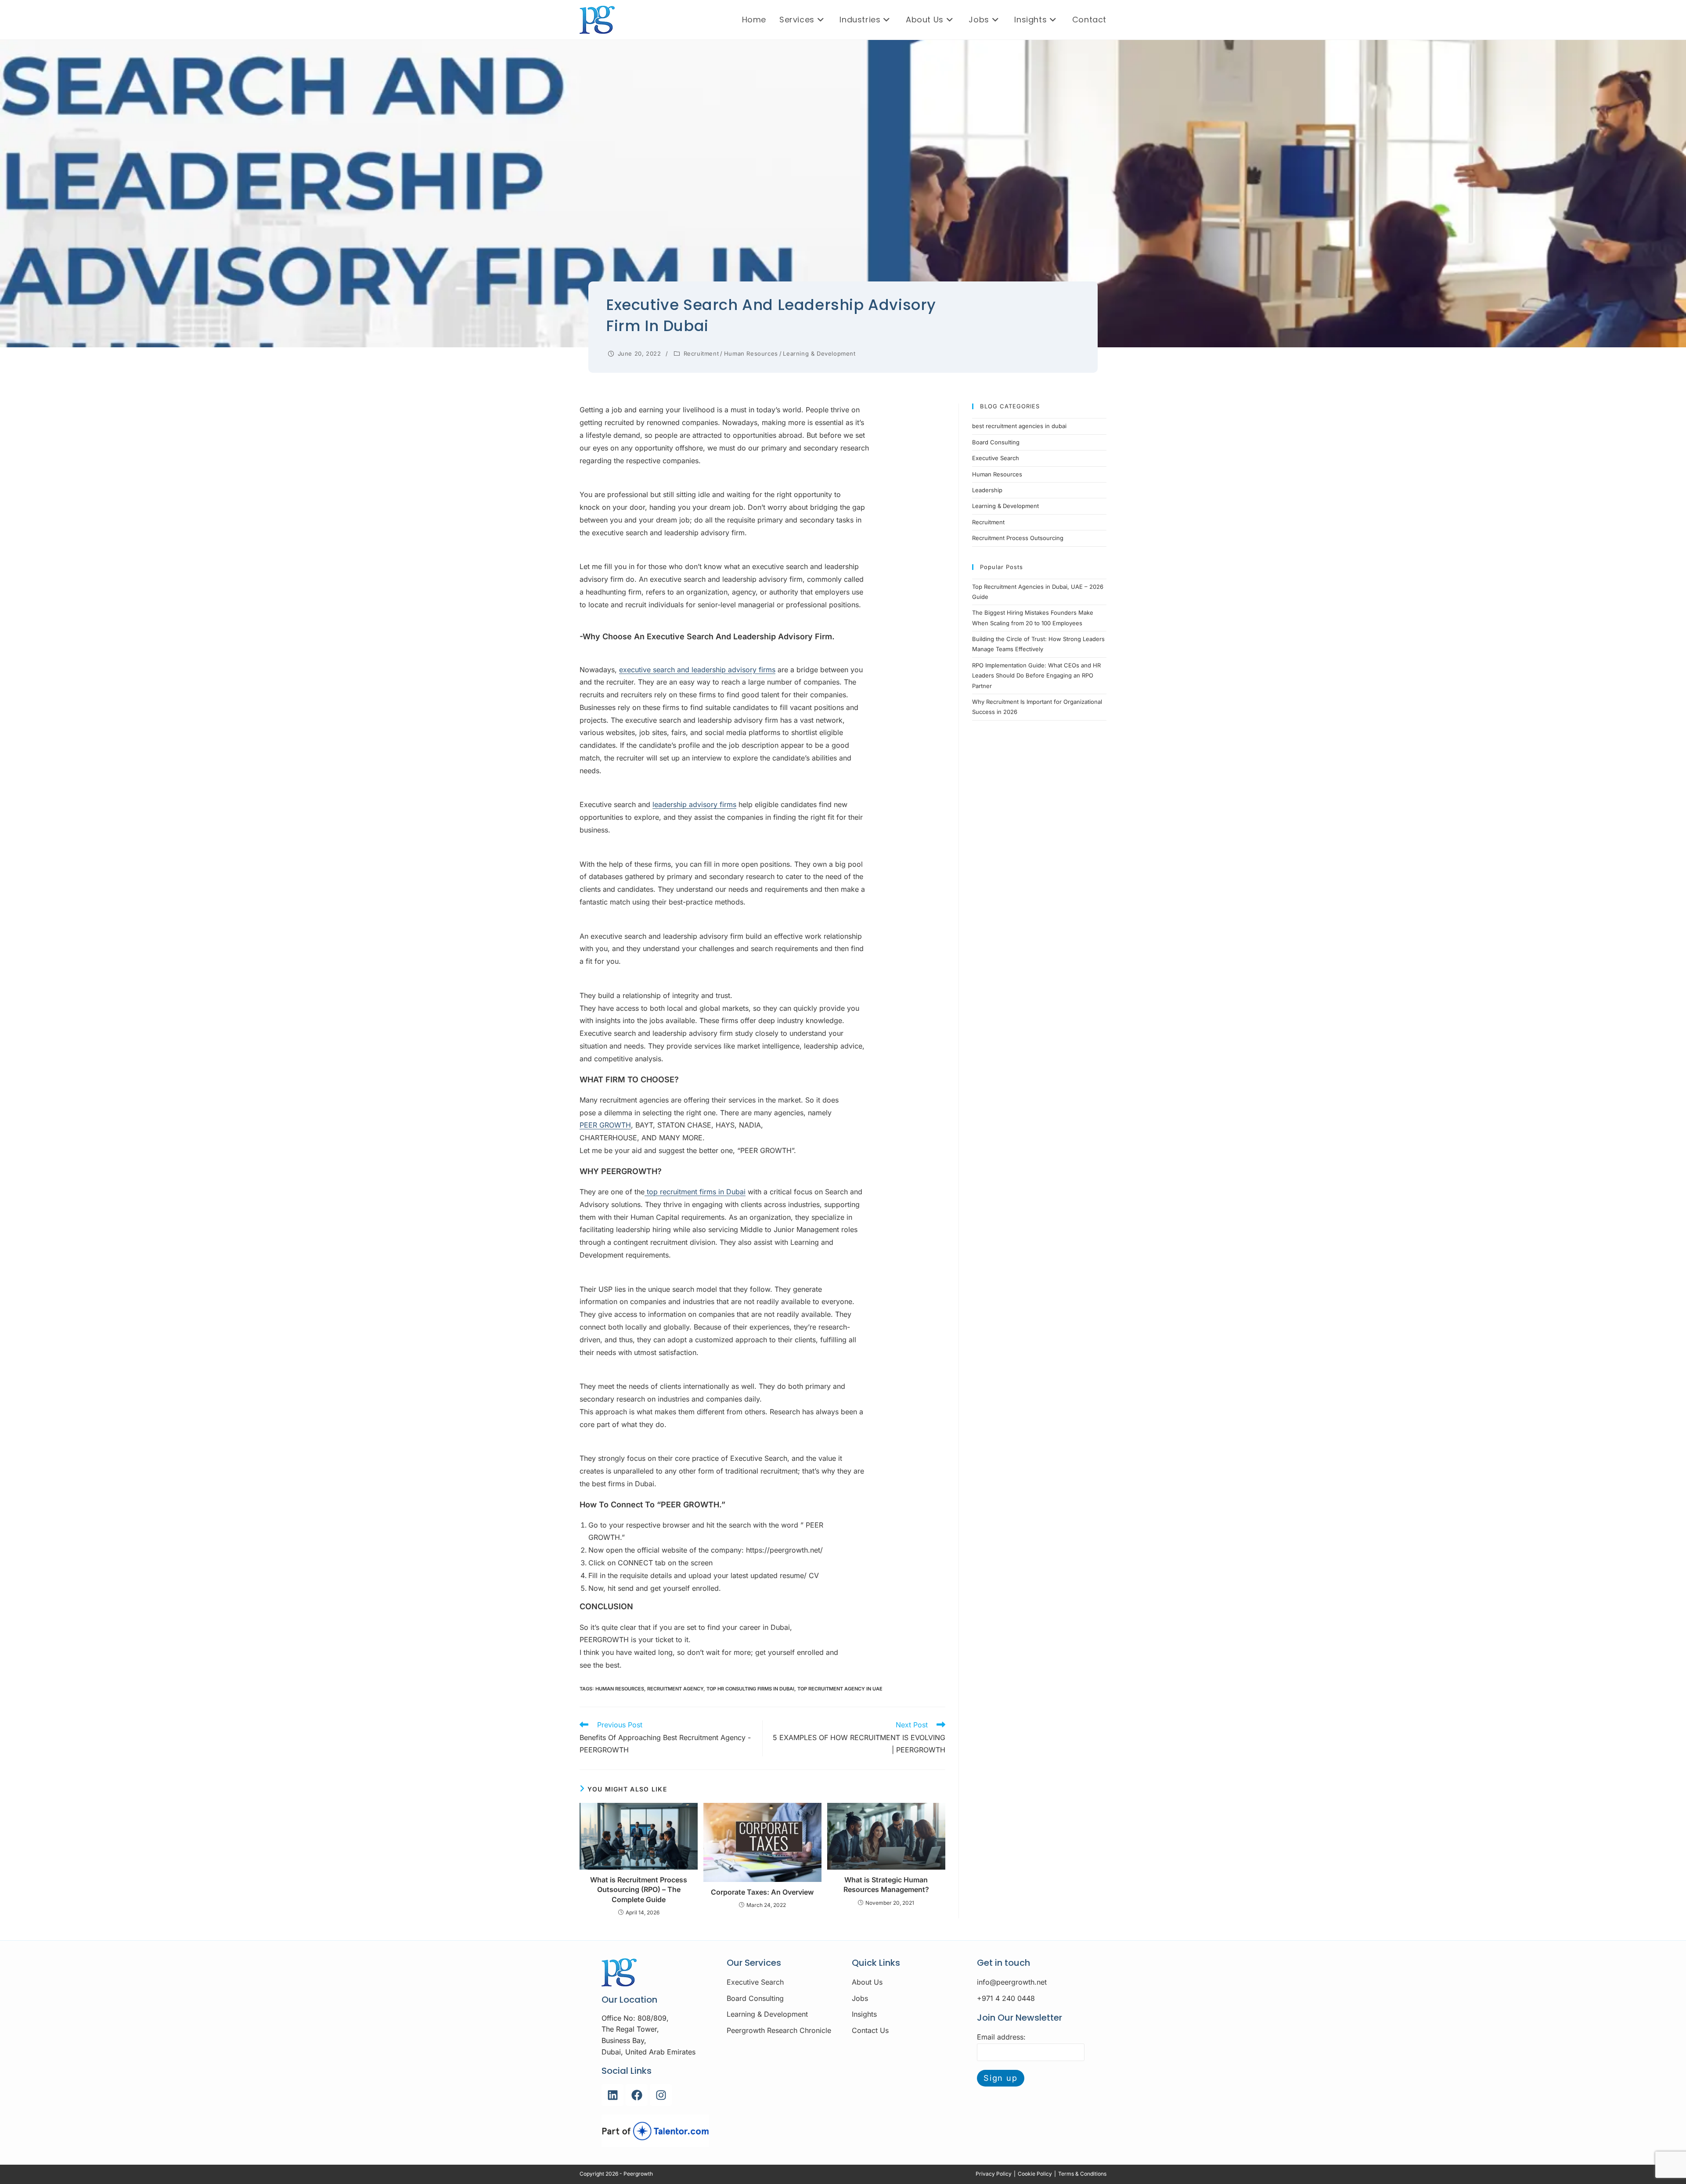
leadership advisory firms (694, 804)
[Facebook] (637, 2095)
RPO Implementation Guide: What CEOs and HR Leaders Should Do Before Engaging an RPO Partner (1036, 676)
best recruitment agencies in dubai (1019, 426)
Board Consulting (996, 442)
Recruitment (701, 353)
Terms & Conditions (1082, 2174)
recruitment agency (675, 1689)
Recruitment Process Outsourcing (1018, 538)
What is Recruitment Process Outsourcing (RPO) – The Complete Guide (639, 1890)
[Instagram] (661, 2095)
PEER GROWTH (605, 1125)
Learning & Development (819, 353)
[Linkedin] (612, 2095)
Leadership (987, 490)
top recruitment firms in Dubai (695, 1192)
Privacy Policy (994, 2174)
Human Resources (751, 353)
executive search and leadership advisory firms (697, 670)
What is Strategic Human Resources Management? (886, 1885)
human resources (620, 1689)
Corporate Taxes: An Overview (762, 1892)
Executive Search (996, 458)
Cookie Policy (1035, 2174)
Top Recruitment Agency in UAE (840, 1689)
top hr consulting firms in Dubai (750, 1689)
